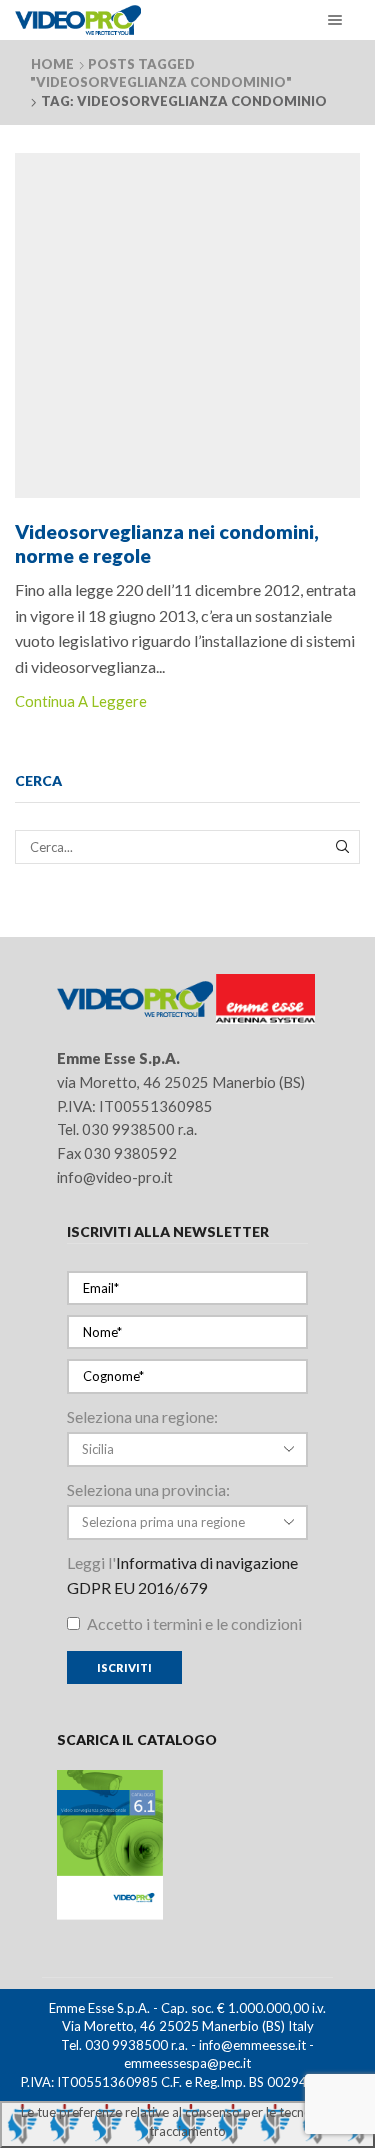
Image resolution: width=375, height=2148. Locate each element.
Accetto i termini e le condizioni (193, 1623)
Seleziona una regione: (142, 1416)
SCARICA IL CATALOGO (137, 1739)
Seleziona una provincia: (148, 1489)
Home (52, 64)
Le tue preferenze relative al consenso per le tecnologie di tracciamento (187, 2121)
